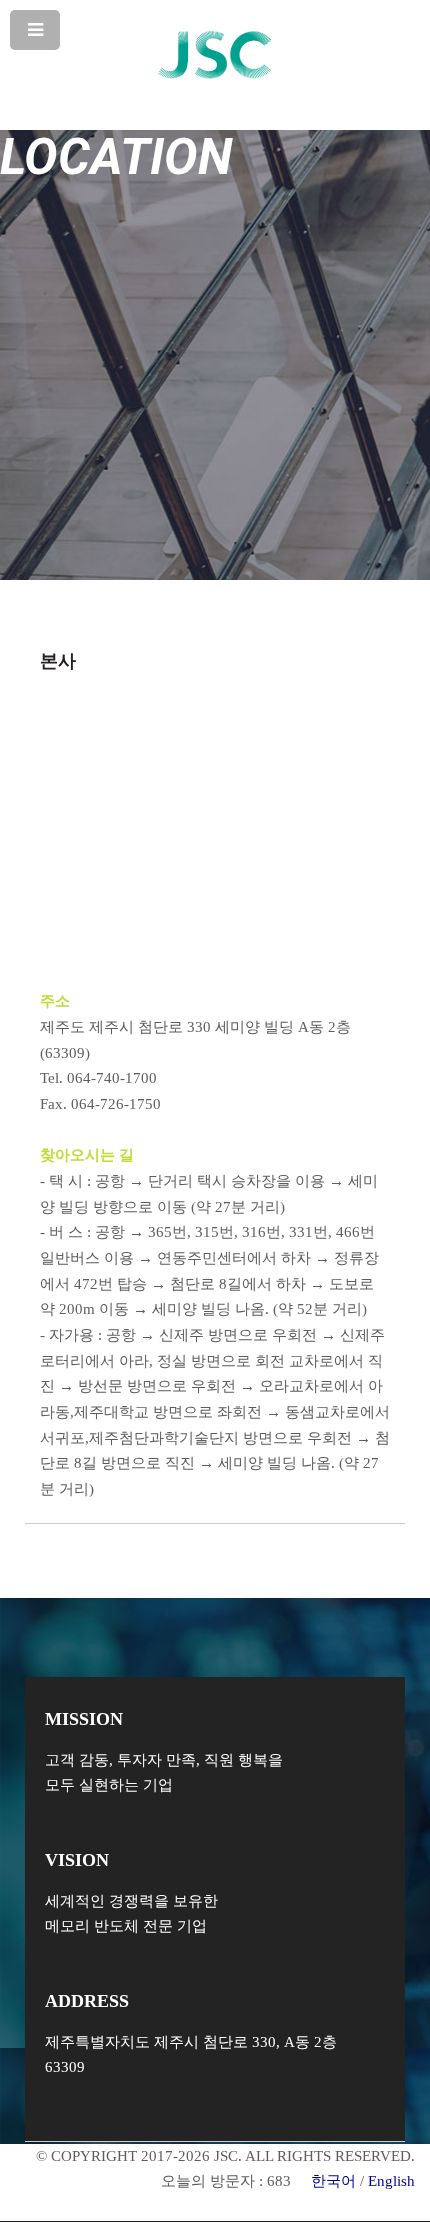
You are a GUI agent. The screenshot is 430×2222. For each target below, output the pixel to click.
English (391, 2181)
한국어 (333, 2181)
